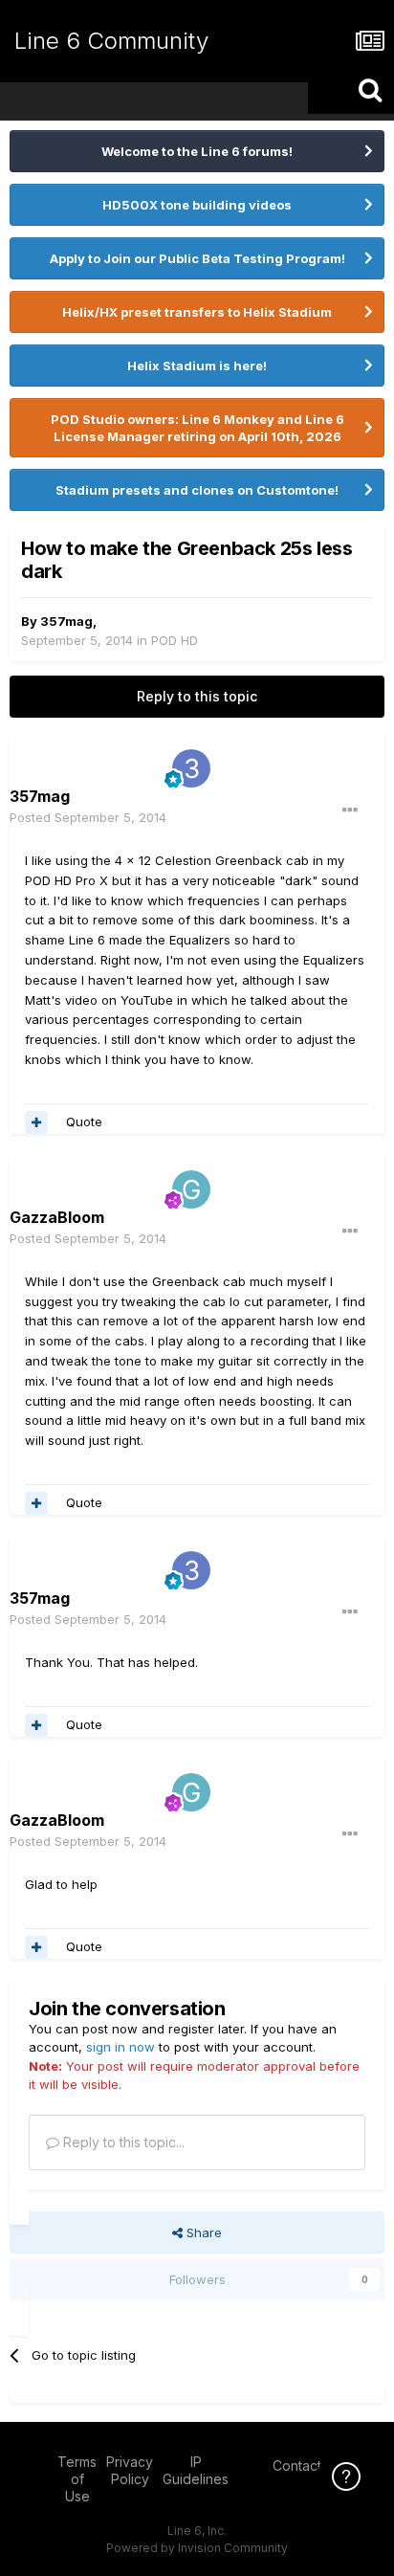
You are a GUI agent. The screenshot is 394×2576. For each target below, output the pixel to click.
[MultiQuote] (36, 1122)
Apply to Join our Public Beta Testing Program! (197, 258)
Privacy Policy (130, 2470)
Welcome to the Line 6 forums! (197, 151)
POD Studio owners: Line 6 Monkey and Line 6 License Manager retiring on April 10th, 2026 (197, 428)
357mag (66, 621)
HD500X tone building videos (197, 205)
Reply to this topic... (122, 2142)
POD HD (175, 640)
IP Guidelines (196, 2470)
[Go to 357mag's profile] (191, 768)
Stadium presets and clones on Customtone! (197, 490)
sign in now (120, 2047)
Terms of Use (77, 2479)
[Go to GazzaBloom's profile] (191, 1189)
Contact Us (307, 2465)
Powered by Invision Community (197, 2548)
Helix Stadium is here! (197, 366)
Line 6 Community (111, 41)
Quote (84, 1121)
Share (202, 2232)
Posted (88, 817)
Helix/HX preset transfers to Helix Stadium (197, 312)
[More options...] (350, 811)
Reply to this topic (197, 696)
